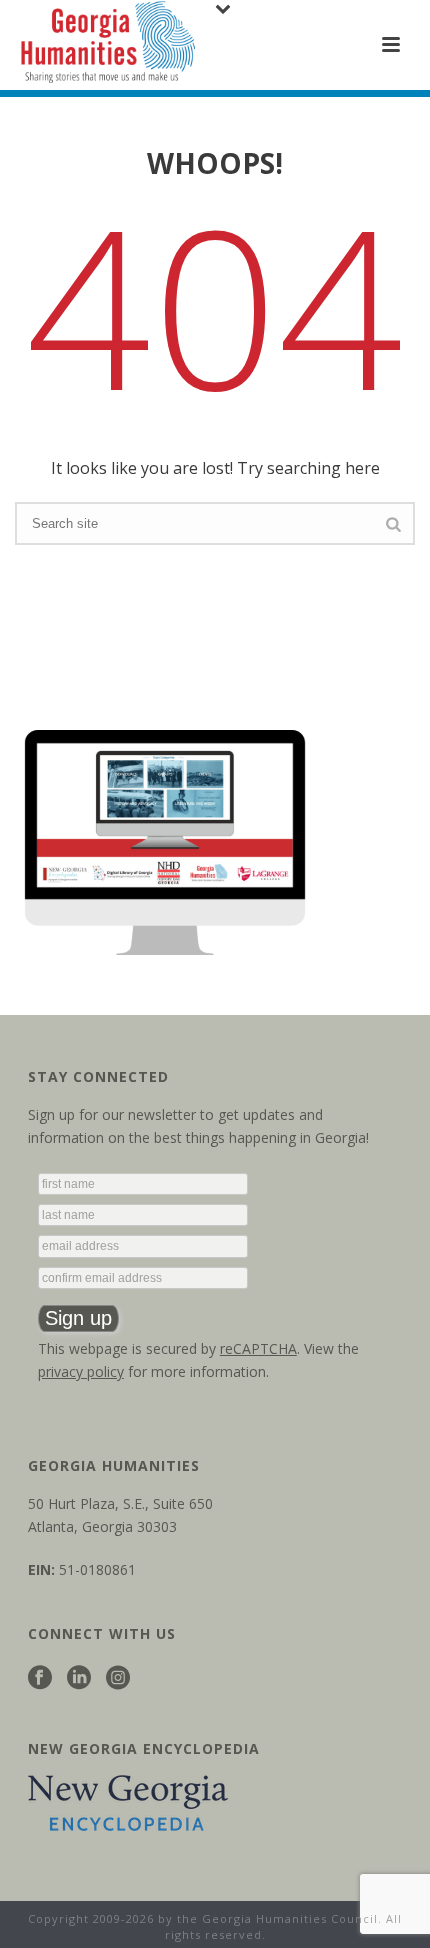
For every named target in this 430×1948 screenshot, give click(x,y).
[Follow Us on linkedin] (79, 1678)
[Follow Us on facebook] (40, 1678)
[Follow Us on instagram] (118, 1678)
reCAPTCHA (258, 1348)
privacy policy (81, 1371)
